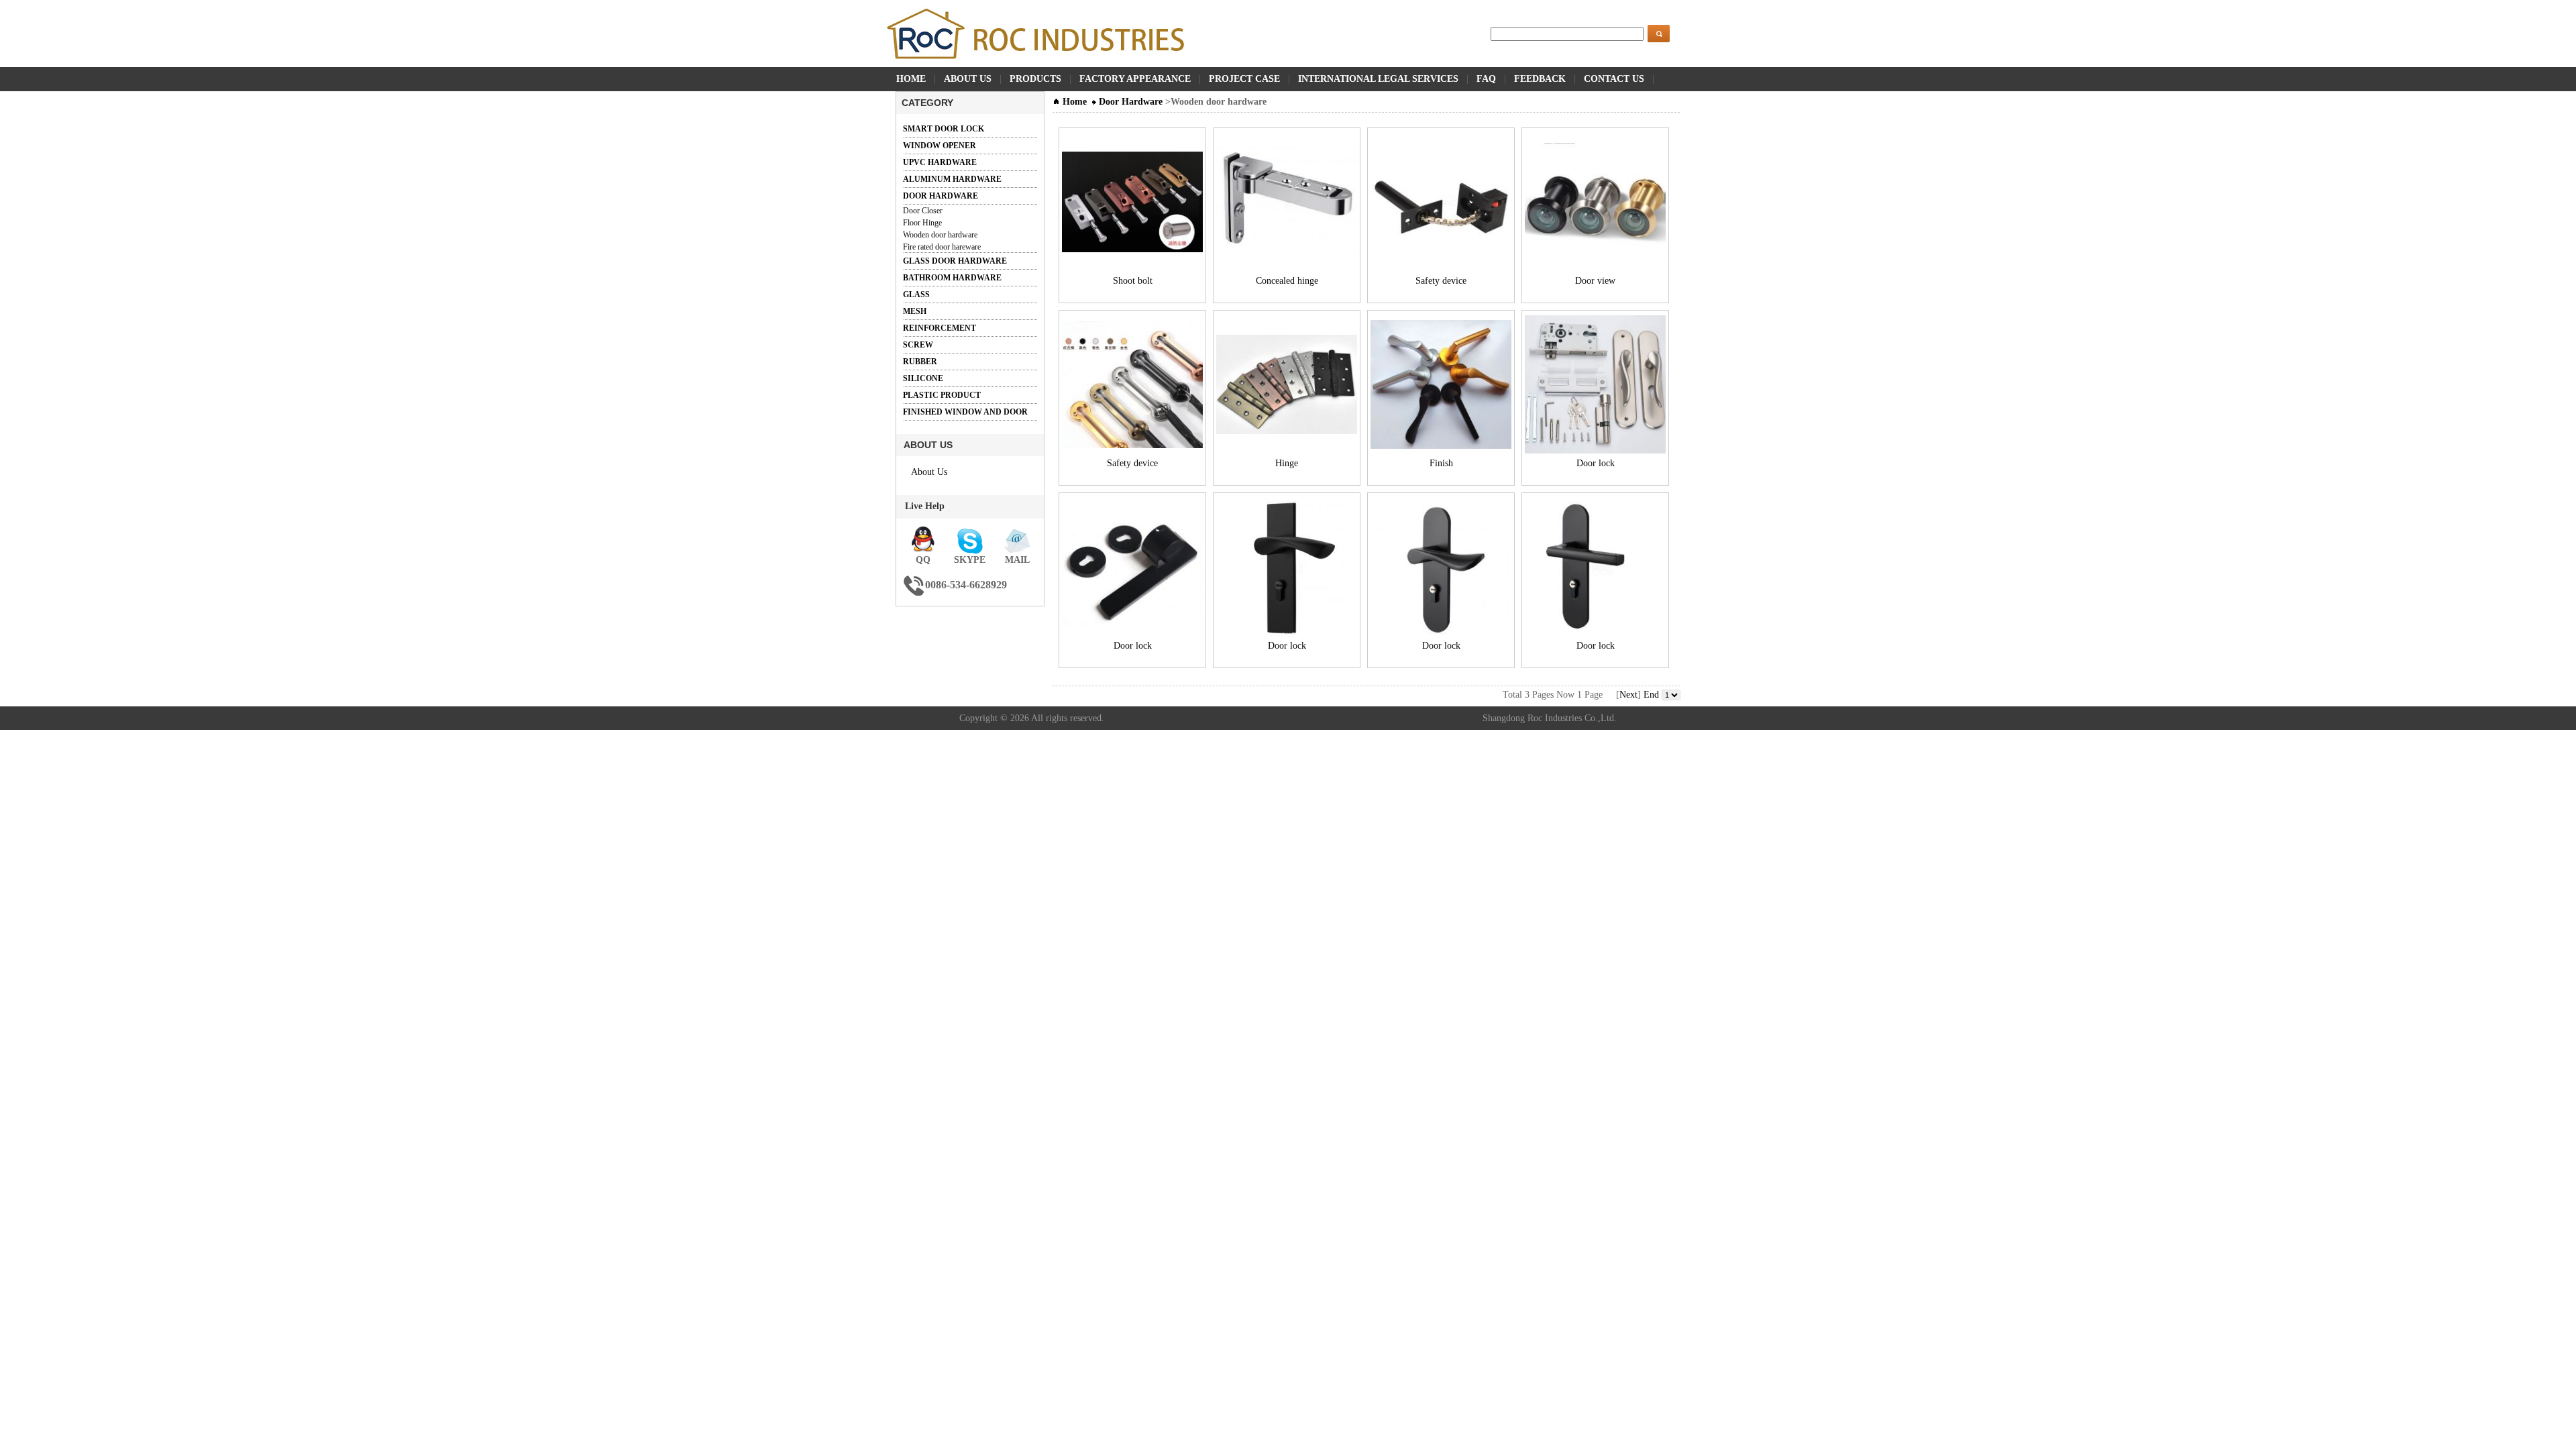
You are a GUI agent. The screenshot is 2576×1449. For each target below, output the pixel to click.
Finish (1441, 463)
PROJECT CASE (1244, 79)
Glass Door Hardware (955, 261)
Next (1628, 695)
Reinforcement (940, 328)
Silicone (923, 378)
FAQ (1486, 79)
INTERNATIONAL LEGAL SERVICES (1378, 79)
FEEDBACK (1540, 79)
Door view (1595, 281)
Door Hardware (941, 196)
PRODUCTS (1035, 79)
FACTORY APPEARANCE (1135, 79)
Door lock (1596, 463)
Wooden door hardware (940, 235)
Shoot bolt (1133, 281)
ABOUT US (968, 79)
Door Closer (923, 211)
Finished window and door (965, 412)
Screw (918, 345)
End (1651, 695)
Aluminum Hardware (952, 179)
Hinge (1287, 463)
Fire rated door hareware (942, 247)
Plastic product (942, 395)
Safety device (1441, 281)
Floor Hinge (922, 223)
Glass (916, 294)
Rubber (920, 362)
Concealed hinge (1287, 281)
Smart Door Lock (944, 129)
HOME (911, 79)
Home (1073, 102)
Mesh (915, 311)
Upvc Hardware (940, 162)
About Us (929, 472)
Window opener (940, 146)
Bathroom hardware (952, 278)
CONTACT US (1614, 79)
